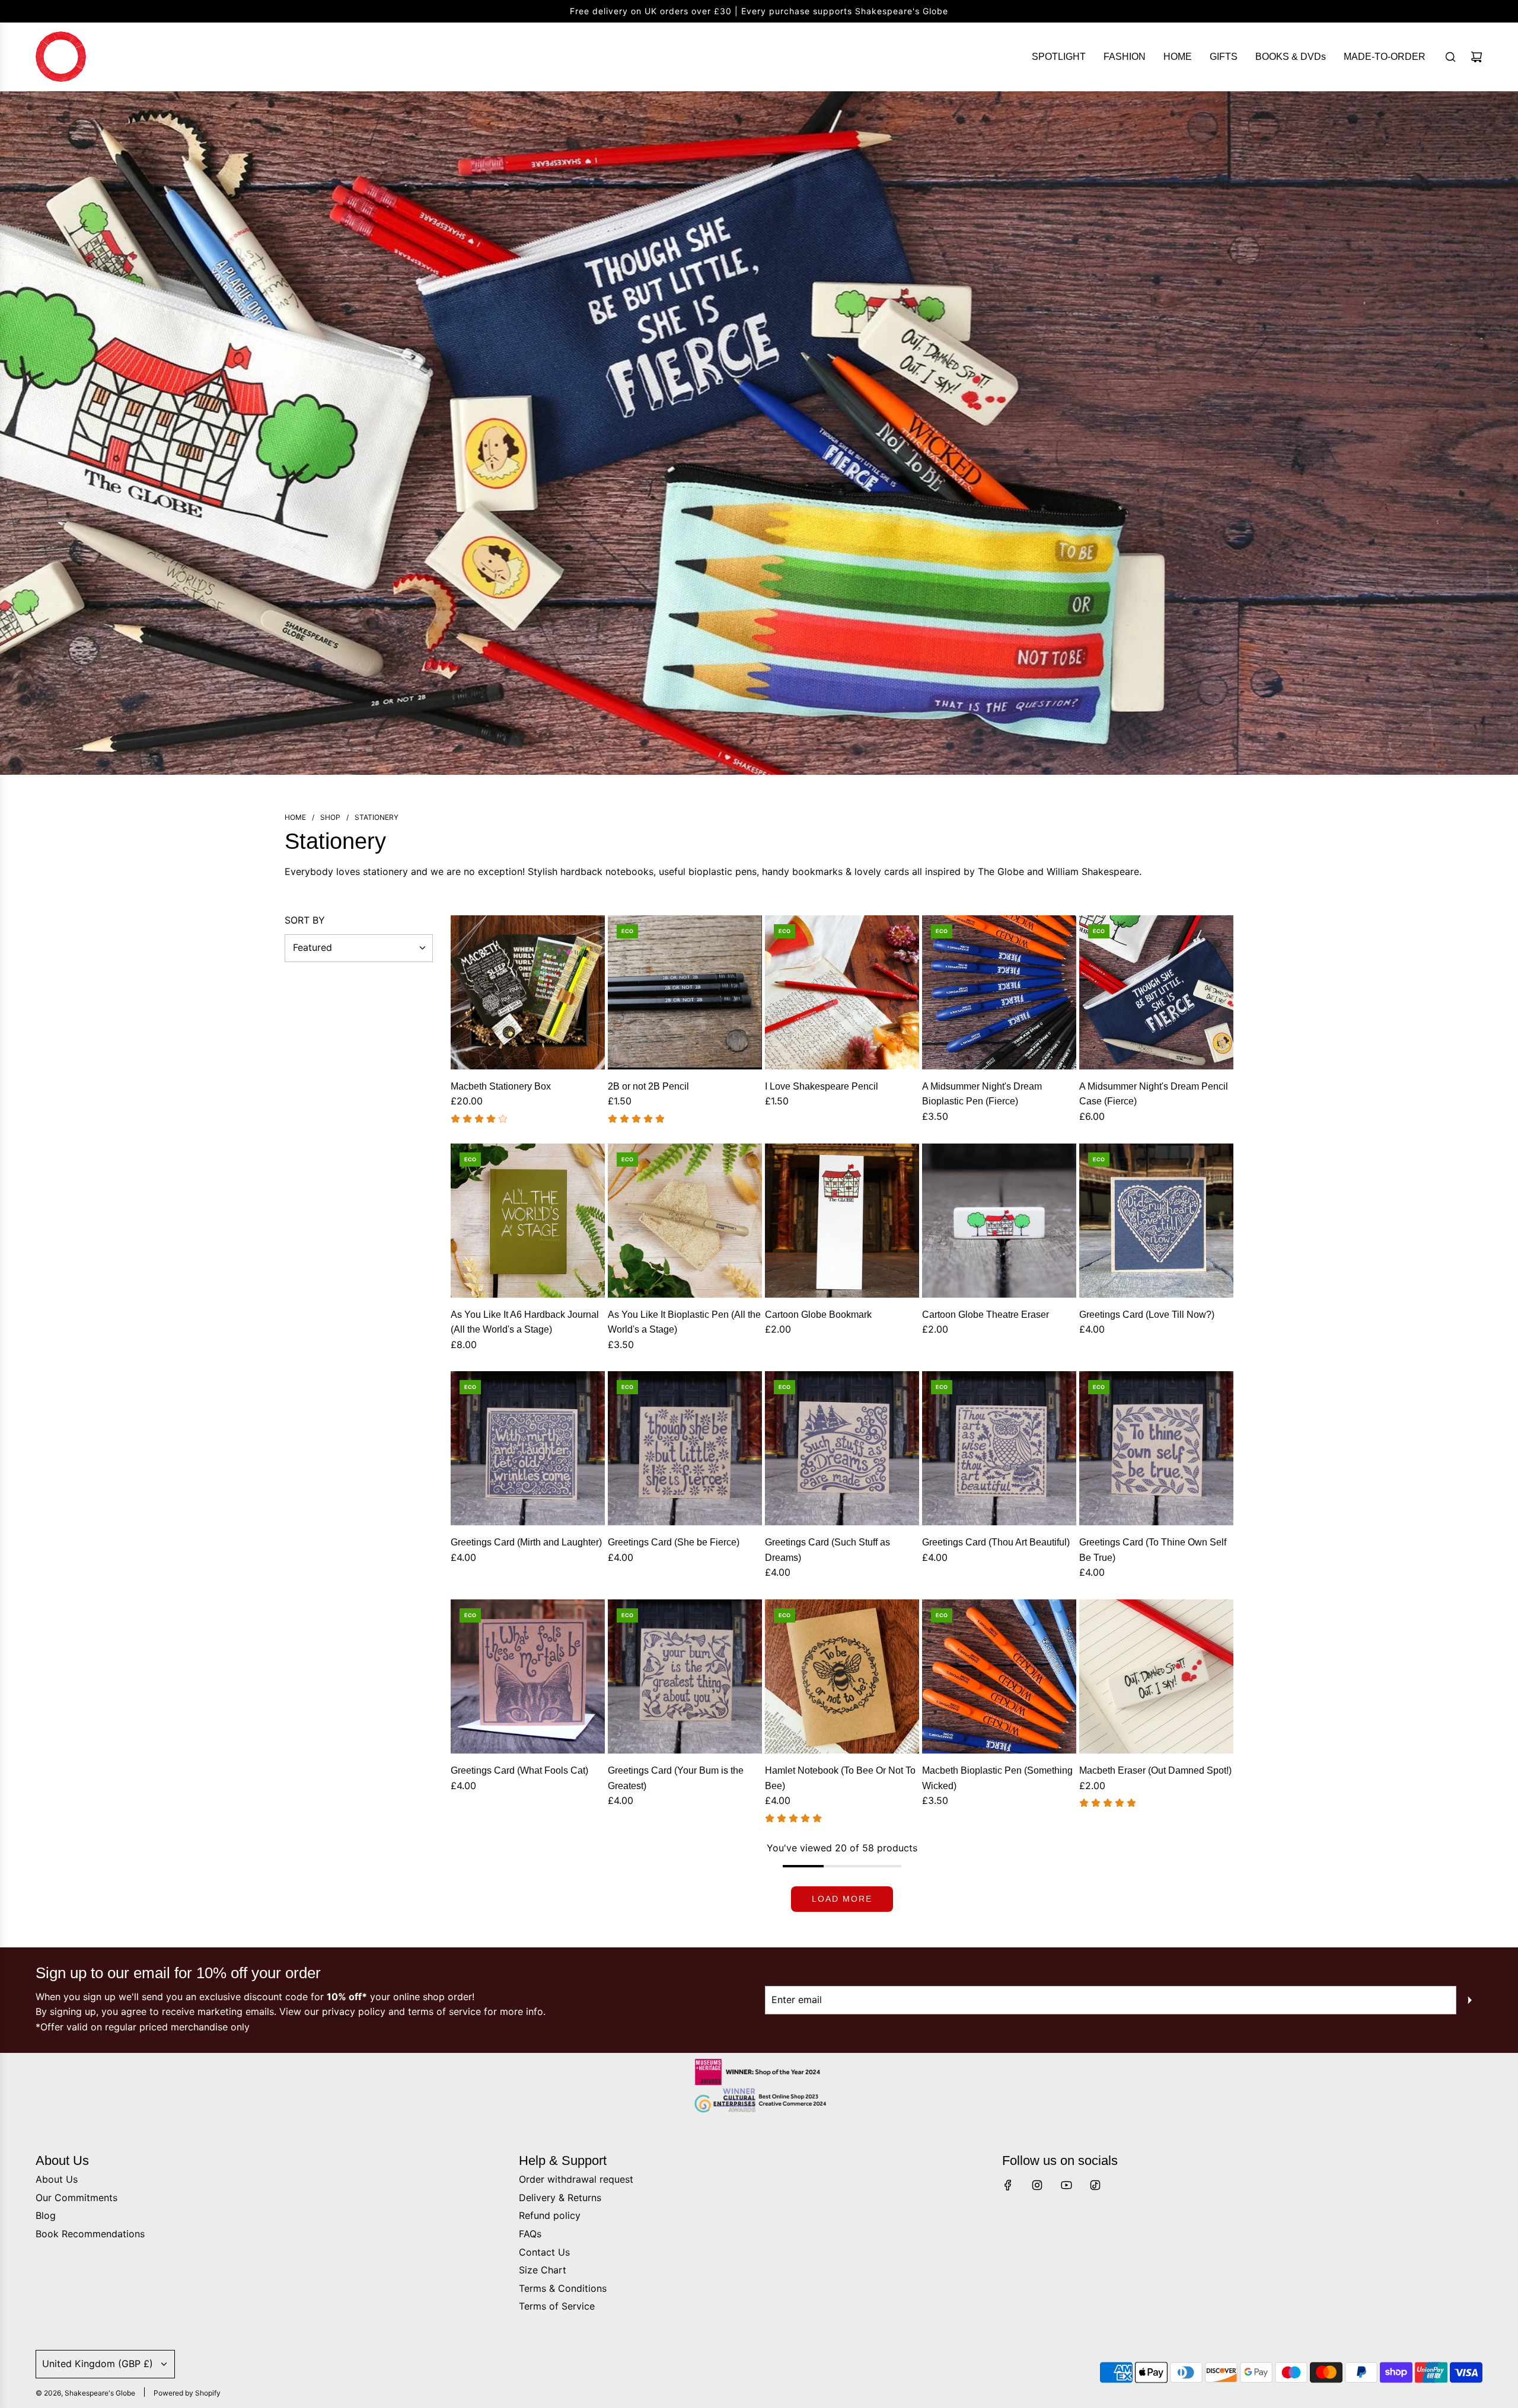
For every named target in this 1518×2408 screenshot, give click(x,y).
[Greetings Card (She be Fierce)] (685, 1448)
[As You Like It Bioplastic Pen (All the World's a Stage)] (685, 1221)
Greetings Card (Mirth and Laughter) (526, 1542)
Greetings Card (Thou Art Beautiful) (996, 1542)
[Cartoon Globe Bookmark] (842, 1221)
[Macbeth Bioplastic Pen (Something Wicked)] (999, 1676)
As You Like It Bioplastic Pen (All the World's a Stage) (684, 1322)
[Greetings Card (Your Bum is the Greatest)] (685, 1676)
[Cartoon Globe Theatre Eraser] (999, 1221)
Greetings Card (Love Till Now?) (1147, 1315)
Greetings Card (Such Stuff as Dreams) (827, 1550)
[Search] (1450, 57)
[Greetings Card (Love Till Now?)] (1156, 1221)
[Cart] (1476, 57)
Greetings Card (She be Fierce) (674, 1542)
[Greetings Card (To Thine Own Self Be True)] (1156, 1448)
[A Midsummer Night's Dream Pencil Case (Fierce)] (1156, 992)
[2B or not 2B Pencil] (685, 992)
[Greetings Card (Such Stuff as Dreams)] (842, 1448)
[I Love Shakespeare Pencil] (842, 992)
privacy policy (354, 2011)
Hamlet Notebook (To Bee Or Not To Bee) (840, 1778)
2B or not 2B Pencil (648, 1086)
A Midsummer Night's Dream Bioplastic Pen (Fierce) (982, 1094)
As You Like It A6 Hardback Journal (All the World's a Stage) (525, 1322)
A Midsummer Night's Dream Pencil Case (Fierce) (1154, 1094)
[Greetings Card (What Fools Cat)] (528, 1676)
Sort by (305, 920)
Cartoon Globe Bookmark (818, 1315)
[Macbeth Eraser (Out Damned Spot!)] (1156, 1676)
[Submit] (1469, 2000)
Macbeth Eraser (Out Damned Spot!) (1155, 1770)
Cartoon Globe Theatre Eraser (986, 1315)
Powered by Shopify (187, 2393)
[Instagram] (1037, 2185)
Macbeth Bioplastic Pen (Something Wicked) (997, 1778)
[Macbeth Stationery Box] (528, 992)
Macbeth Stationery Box (501, 1086)
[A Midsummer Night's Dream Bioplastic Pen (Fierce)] (999, 992)
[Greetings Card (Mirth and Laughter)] (528, 1448)
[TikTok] (1095, 2185)
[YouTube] (1066, 2185)
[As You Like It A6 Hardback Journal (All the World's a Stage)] (528, 1221)
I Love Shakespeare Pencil (822, 1086)
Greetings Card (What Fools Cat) (519, 1770)
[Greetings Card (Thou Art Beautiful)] (999, 1448)
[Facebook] (1008, 2185)
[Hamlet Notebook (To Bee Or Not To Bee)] (842, 1676)
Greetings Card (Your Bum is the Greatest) (676, 1778)
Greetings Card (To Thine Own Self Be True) (1153, 1550)
